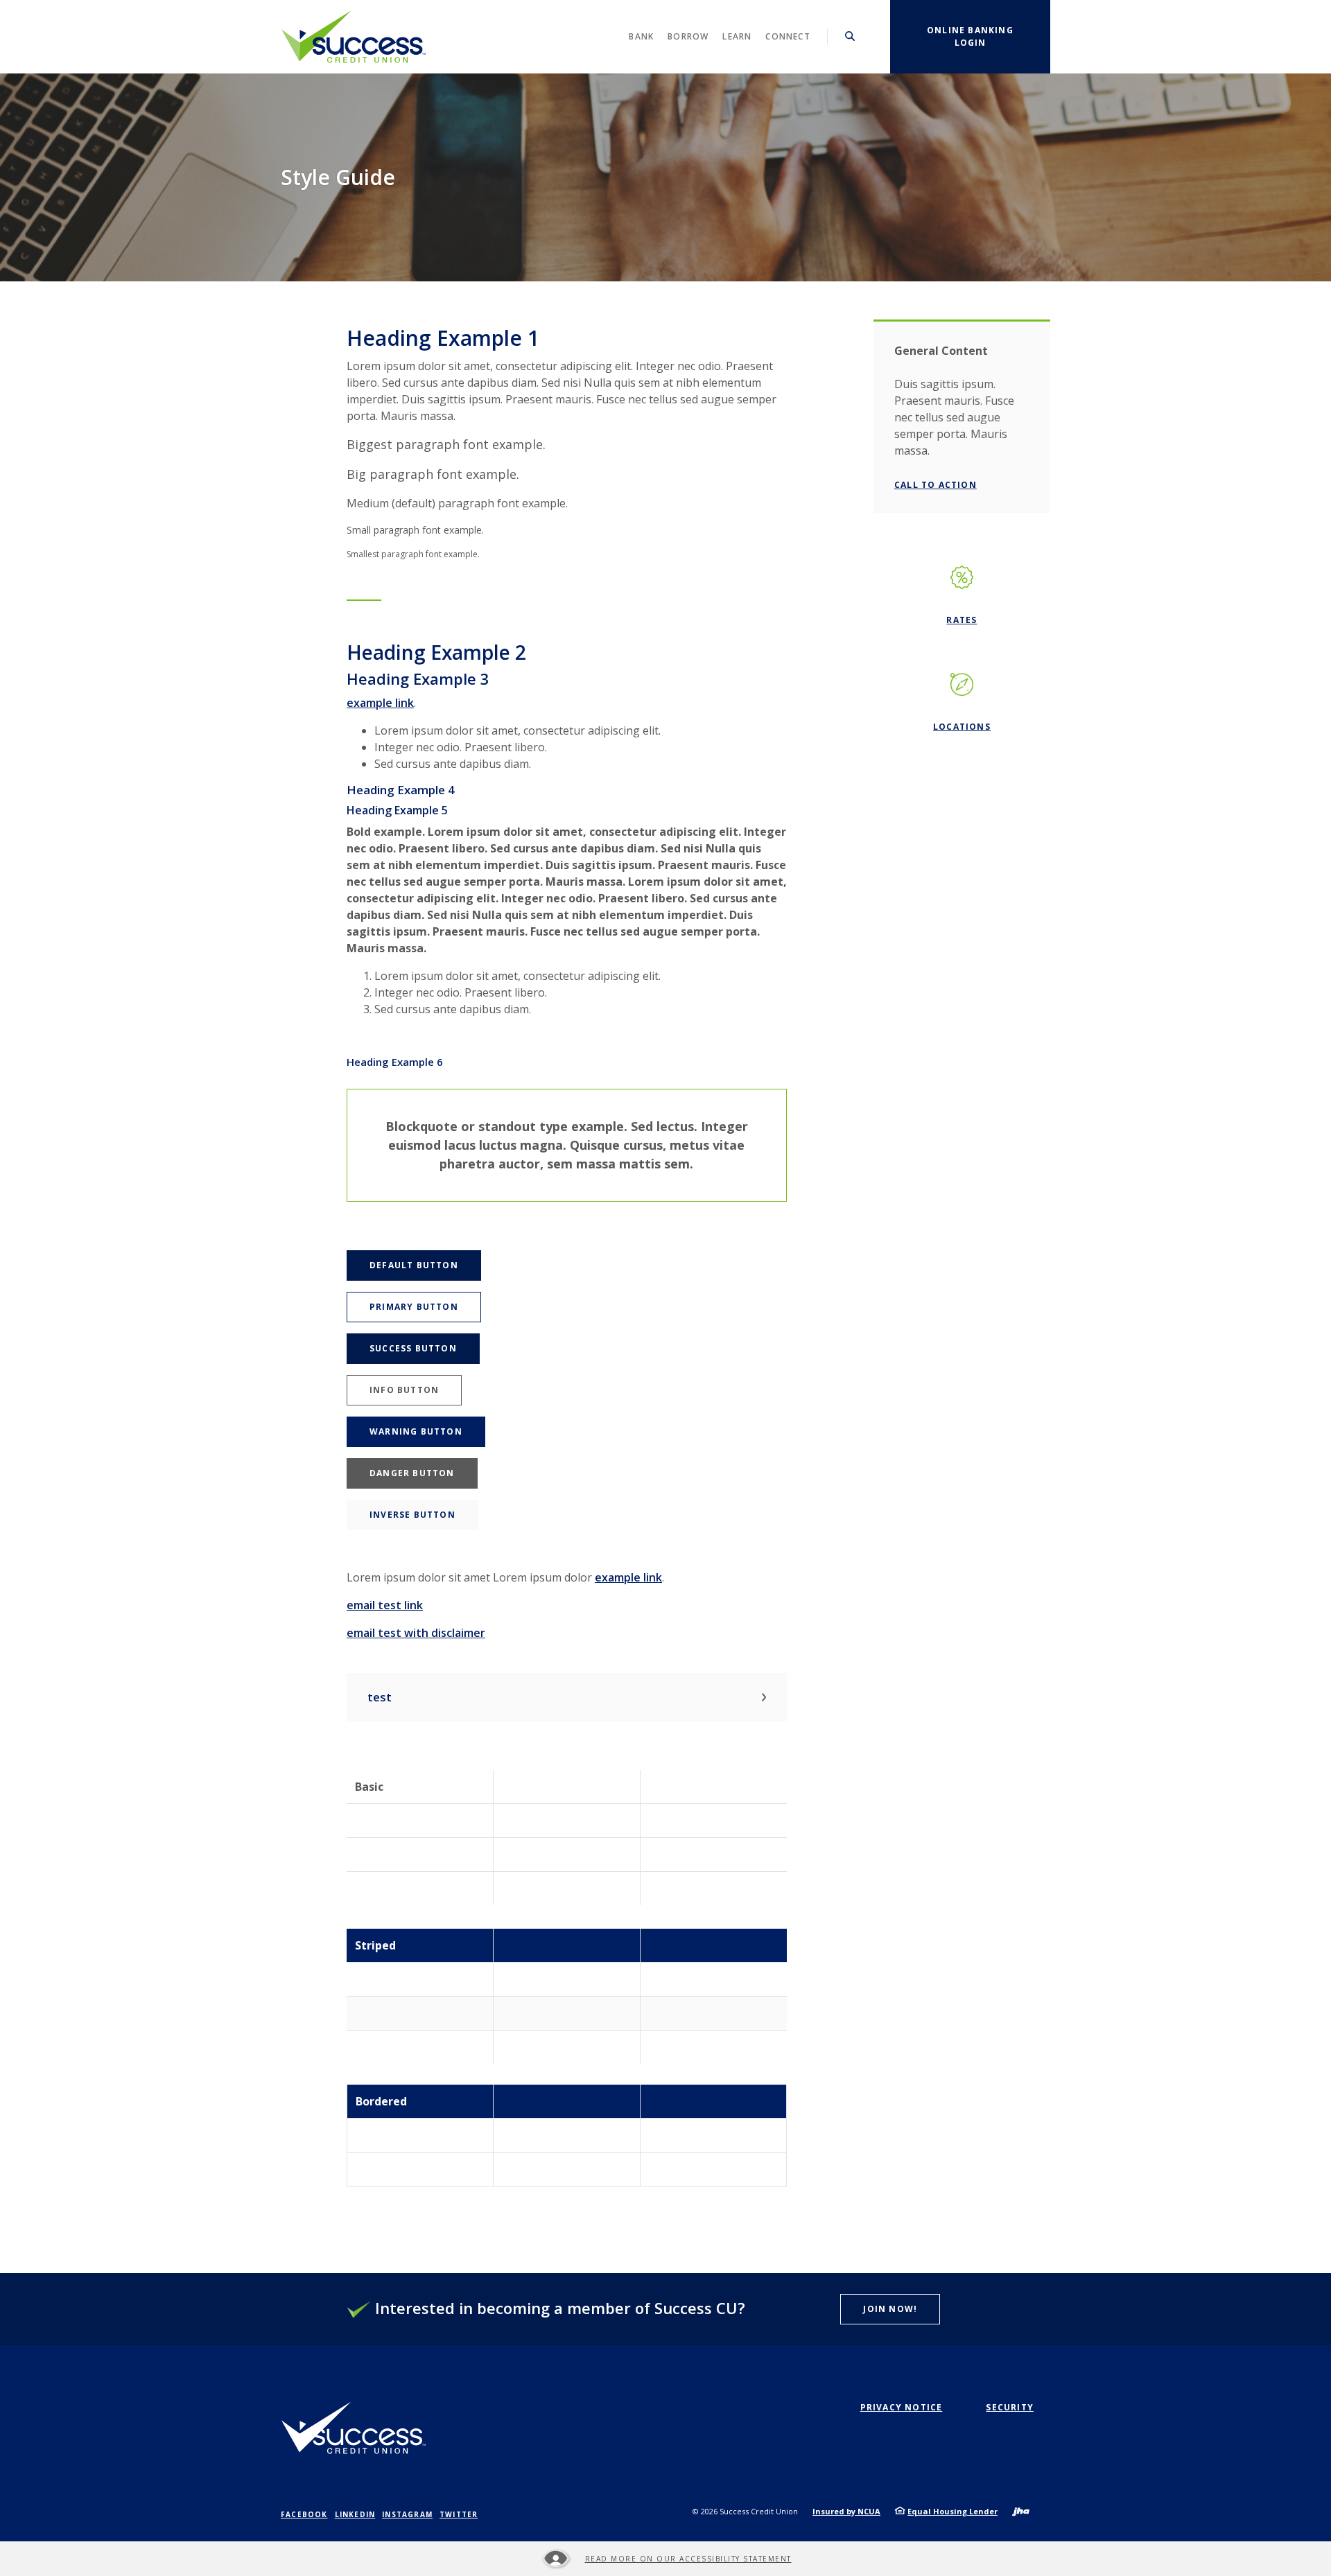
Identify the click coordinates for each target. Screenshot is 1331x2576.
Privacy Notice (902, 2407)
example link (380, 703)
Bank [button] (641, 36)
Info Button (404, 1390)
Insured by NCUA (846, 2511)
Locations (962, 727)
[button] (567, 1697)
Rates (962, 620)
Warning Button (416, 1431)
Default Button (414, 1265)
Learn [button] (737, 36)
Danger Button (412, 1473)
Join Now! (890, 2309)
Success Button (413, 1348)
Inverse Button (412, 1515)
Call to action (936, 485)
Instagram (407, 2514)
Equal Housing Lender (952, 2511)
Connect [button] (788, 36)
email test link (385, 1605)
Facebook (304, 2514)
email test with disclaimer (416, 1633)
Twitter (459, 2514)
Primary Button (414, 1307)
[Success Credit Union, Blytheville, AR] (354, 37)
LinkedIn (355, 2514)
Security (1010, 2407)
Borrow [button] (688, 36)
